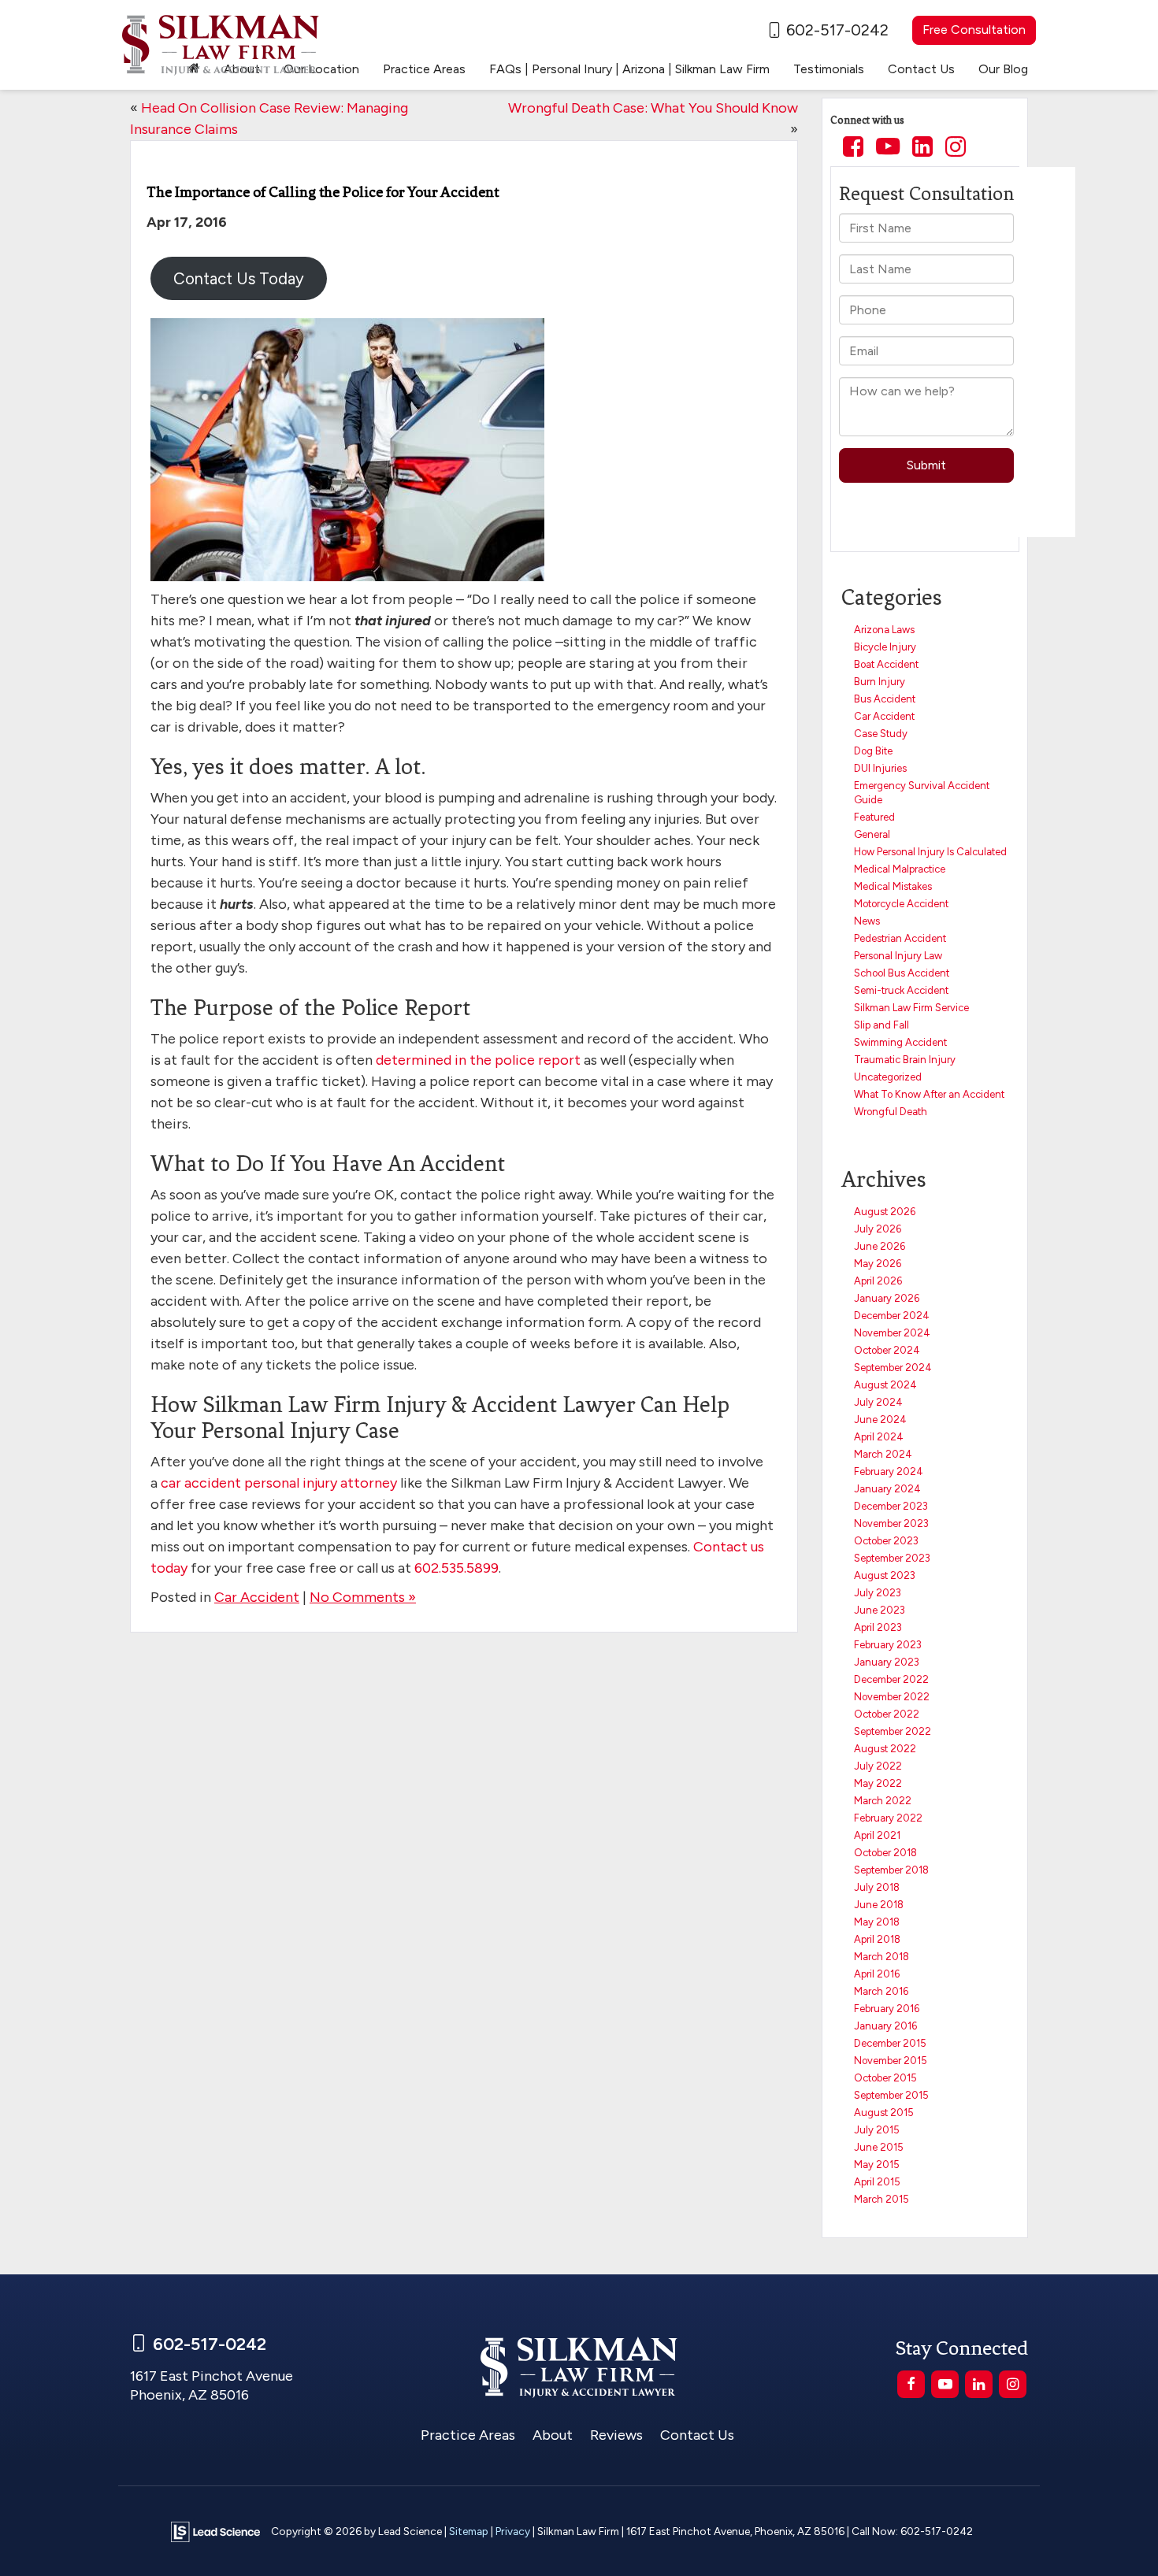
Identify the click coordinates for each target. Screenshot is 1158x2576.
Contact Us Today (239, 279)
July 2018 (877, 1887)
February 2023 (888, 1645)
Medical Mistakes (893, 886)
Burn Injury (880, 682)
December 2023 (891, 1506)
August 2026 (885, 1212)
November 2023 (891, 1523)
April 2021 (877, 1835)
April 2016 (877, 1974)
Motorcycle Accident (901, 904)
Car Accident (257, 1597)
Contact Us (697, 2435)
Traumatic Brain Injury (905, 1060)
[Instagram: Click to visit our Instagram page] (956, 148)
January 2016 (885, 2026)
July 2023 (878, 1593)
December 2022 (891, 1679)
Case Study (881, 734)
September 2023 (892, 1558)
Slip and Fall (881, 1025)
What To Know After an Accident (929, 1094)
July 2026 (878, 1229)
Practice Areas (468, 2435)
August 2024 (885, 1385)
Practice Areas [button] (424, 69)
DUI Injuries (880, 768)
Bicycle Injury (885, 647)
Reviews (616, 2435)
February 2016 (887, 2009)
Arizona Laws (884, 630)
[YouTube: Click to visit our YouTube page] (888, 148)
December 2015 (890, 2043)
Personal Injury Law (898, 956)
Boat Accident (886, 664)
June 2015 (879, 2147)
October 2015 (885, 2078)
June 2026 (880, 1246)
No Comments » (363, 1597)
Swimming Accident (900, 1042)
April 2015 (877, 2182)
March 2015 (881, 2199)
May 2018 (877, 1922)
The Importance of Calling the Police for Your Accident (323, 192)
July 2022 (878, 1766)
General (872, 834)
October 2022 (887, 1714)
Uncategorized (888, 1077)
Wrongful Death (891, 1112)
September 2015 (891, 2095)
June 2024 (880, 1420)
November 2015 (891, 2061)
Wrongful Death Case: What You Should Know (653, 108)
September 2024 (893, 1368)
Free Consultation (974, 30)
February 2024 (889, 1471)
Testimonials (829, 69)
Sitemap (469, 2531)
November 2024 (892, 1333)
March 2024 (883, 1454)
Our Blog (1003, 69)
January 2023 (887, 1662)
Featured (874, 817)
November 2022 (892, 1697)
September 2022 (893, 1731)
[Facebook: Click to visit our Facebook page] (853, 148)
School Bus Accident (902, 973)
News (867, 921)
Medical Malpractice (900, 869)
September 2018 (891, 1870)
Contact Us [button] (921, 69)
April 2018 (877, 1939)
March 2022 (883, 1801)
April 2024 (879, 1437)
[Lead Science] (215, 2531)
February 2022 (888, 1818)
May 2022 (878, 1783)
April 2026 (878, 1281)
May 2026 (878, 1264)
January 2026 (887, 1298)
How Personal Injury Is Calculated (930, 852)
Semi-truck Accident (901, 990)
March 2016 (881, 1991)
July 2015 (877, 2130)
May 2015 (877, 2165)
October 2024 (887, 1350)
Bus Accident (885, 699)
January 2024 (887, 1489)
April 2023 (878, 1627)
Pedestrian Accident (900, 938)
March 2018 (881, 1957)
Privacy (513, 2531)
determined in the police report (478, 1060)
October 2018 (885, 1853)
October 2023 (886, 1541)
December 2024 (892, 1316)
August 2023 (885, 1575)
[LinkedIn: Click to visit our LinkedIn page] (922, 148)
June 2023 (880, 1610)
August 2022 (885, 1749)
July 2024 (878, 1402)
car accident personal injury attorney (279, 1483)
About (553, 2435)
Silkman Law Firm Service (911, 1008)
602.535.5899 (457, 1568)
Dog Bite (873, 751)
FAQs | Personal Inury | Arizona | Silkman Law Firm (629, 69)
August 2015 (884, 2113)
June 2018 (879, 1905)
